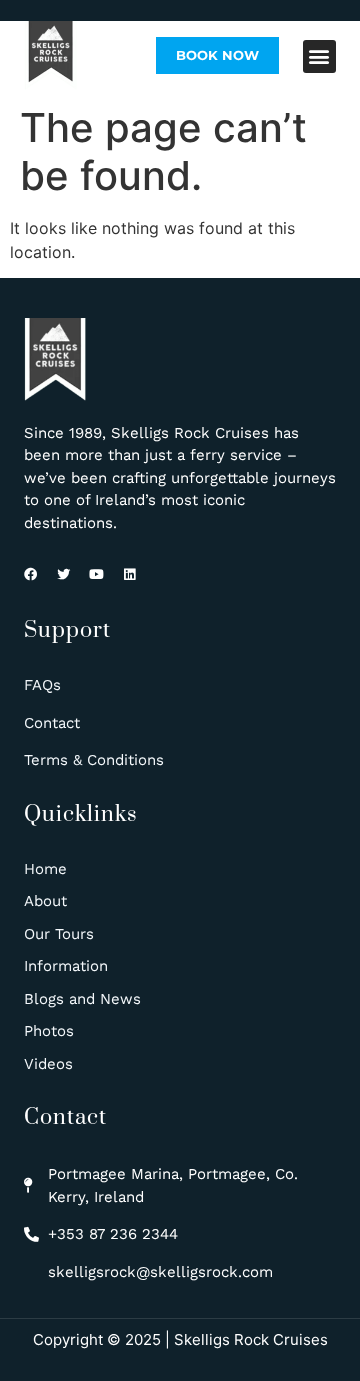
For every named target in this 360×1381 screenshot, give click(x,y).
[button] (319, 56)
